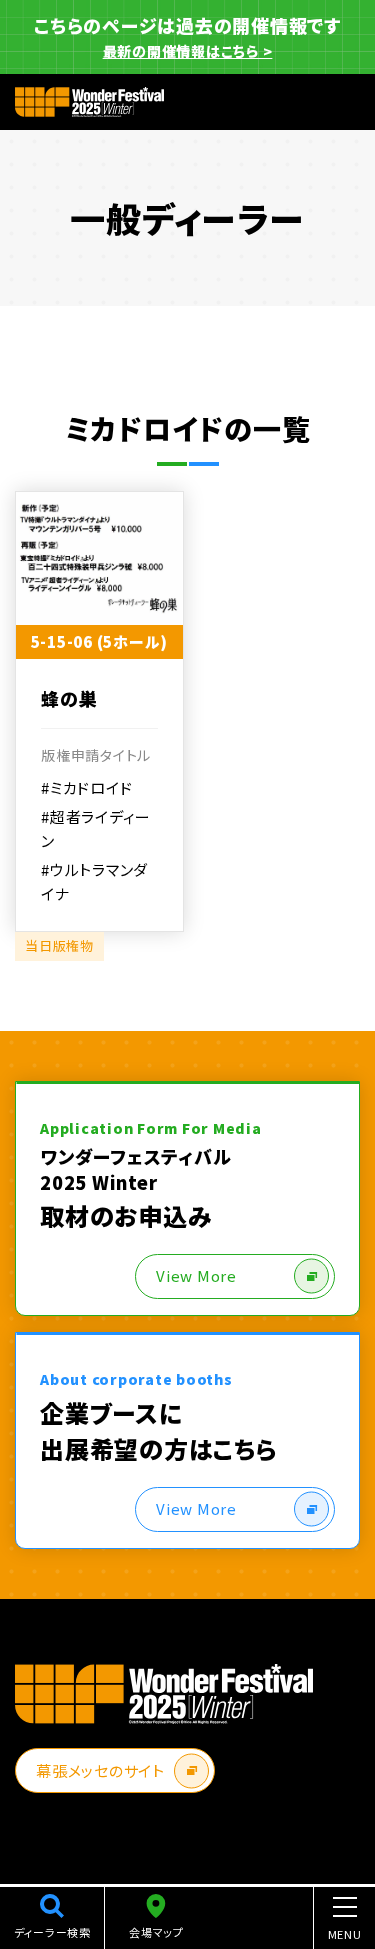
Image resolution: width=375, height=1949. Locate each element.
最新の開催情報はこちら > (188, 51)
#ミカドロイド (86, 787)
